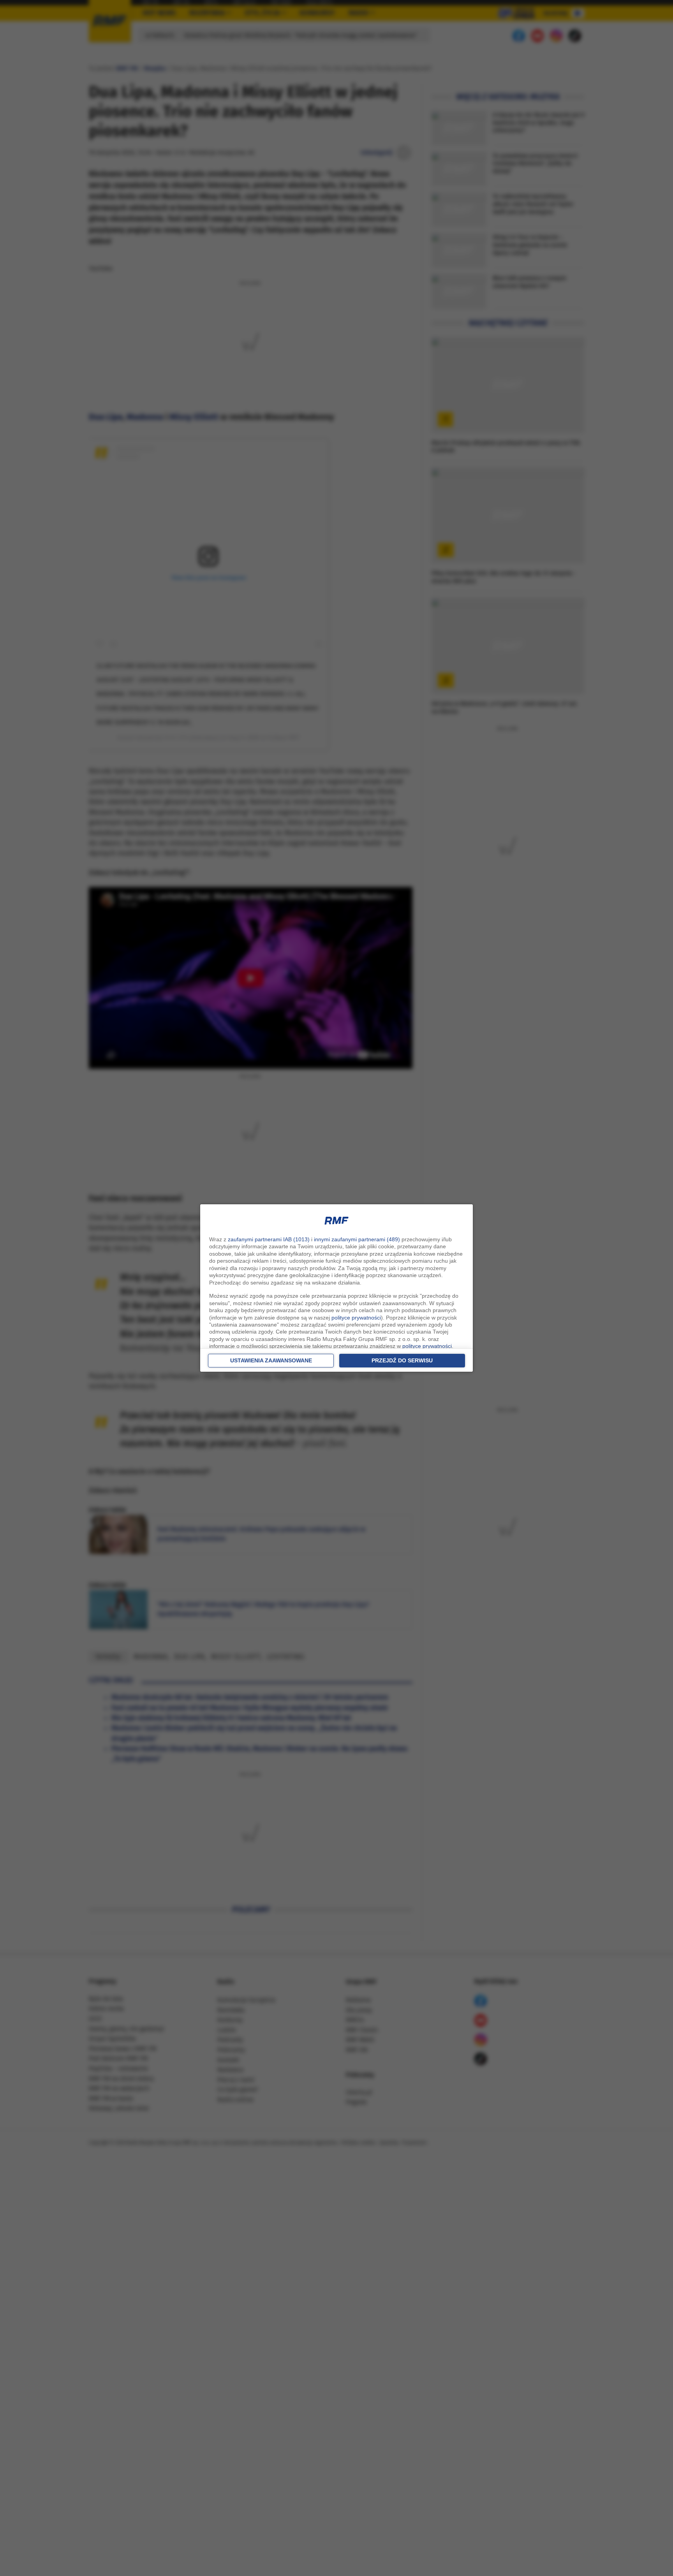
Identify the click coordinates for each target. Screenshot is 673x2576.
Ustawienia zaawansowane (271, 1360)
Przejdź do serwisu (402, 1360)
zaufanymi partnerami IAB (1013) (269, 1239)
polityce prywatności (356, 1318)
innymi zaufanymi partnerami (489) (357, 1239)
